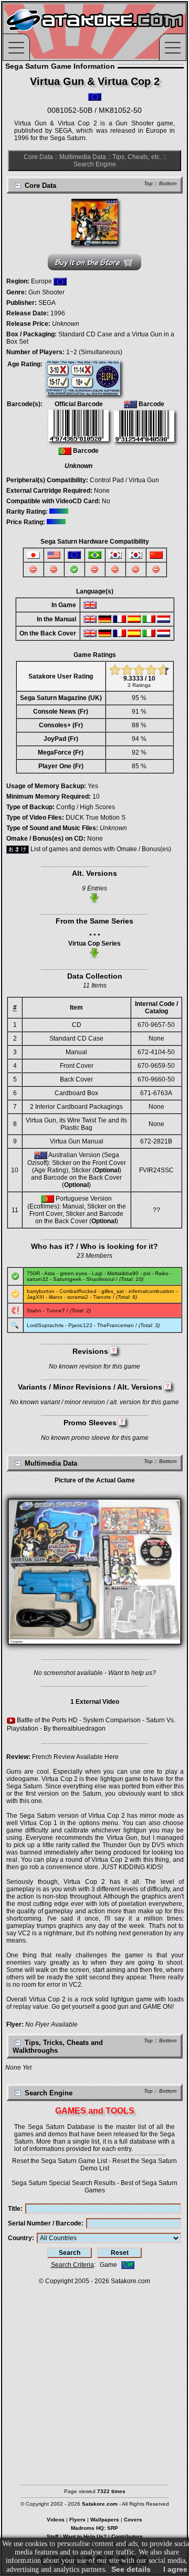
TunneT (56, 1311)
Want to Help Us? (85, 2536)
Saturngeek (67, 1279)
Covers (133, 2520)
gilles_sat (113, 1291)
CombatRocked (78, 1291)
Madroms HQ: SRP (94, 2528)
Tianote (102, 1297)
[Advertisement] (94, 2380)
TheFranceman (115, 1325)
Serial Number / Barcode (45, 2223)
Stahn (34, 1311)
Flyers (77, 2520)
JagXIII (35, 1297)
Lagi (97, 1273)
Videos (56, 2520)
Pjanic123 (80, 1325)
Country (20, 2238)
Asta (50, 1273)
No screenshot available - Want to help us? (95, 1673)
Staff (52, 2536)
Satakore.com (130, 2281)
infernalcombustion (151, 1291)
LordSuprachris (45, 1325)
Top (148, 183)
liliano (56, 1297)
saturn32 (38, 1279)
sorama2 (78, 1297)
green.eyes (73, 1273)
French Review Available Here (75, 1757)
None (102, 491)
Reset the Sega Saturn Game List (60, 2161)
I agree (175, 2569)
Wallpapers (105, 2520)
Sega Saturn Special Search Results (64, 2183)
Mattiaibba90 (123, 1273)
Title (14, 2209)
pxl (147, 1273)
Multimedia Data (83, 157)
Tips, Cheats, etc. (137, 157)
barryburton (41, 1291)
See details (131, 2569)
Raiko (162, 1273)
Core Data (38, 157)
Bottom (168, 183)
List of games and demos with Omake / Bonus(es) (100, 849)
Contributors (127, 2536)
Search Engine (95, 164)
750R (33, 1273)
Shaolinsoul (100, 1279)
